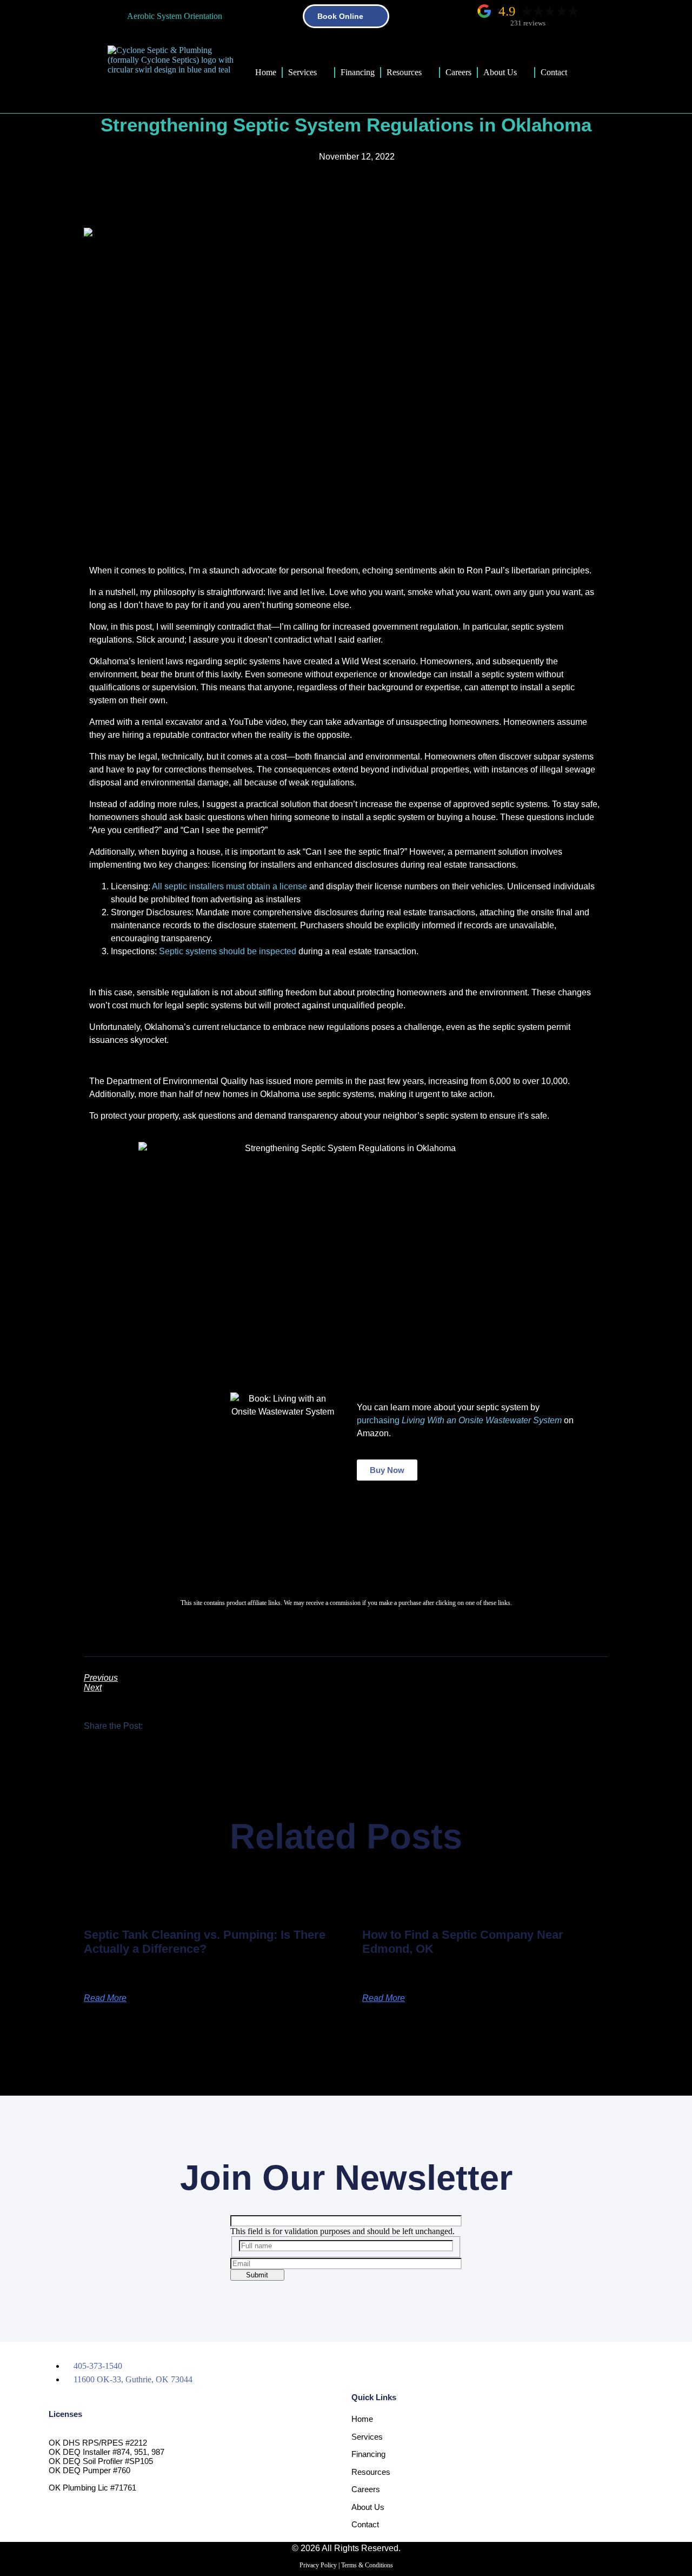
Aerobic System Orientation (175, 16)
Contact (554, 72)
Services (302, 72)
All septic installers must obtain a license (229, 886)
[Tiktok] (445, 2366)
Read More (105, 1998)
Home (266, 72)
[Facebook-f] (365, 2366)
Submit (257, 2275)
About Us (500, 72)
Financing (358, 72)
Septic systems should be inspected (228, 951)
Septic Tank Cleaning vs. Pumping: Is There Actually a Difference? (205, 1942)
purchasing (459, 1420)
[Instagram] (405, 2366)
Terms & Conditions (367, 2565)
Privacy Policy (318, 2565)
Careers (458, 72)
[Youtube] (485, 2366)
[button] (160, 1726)
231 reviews (528, 23)
